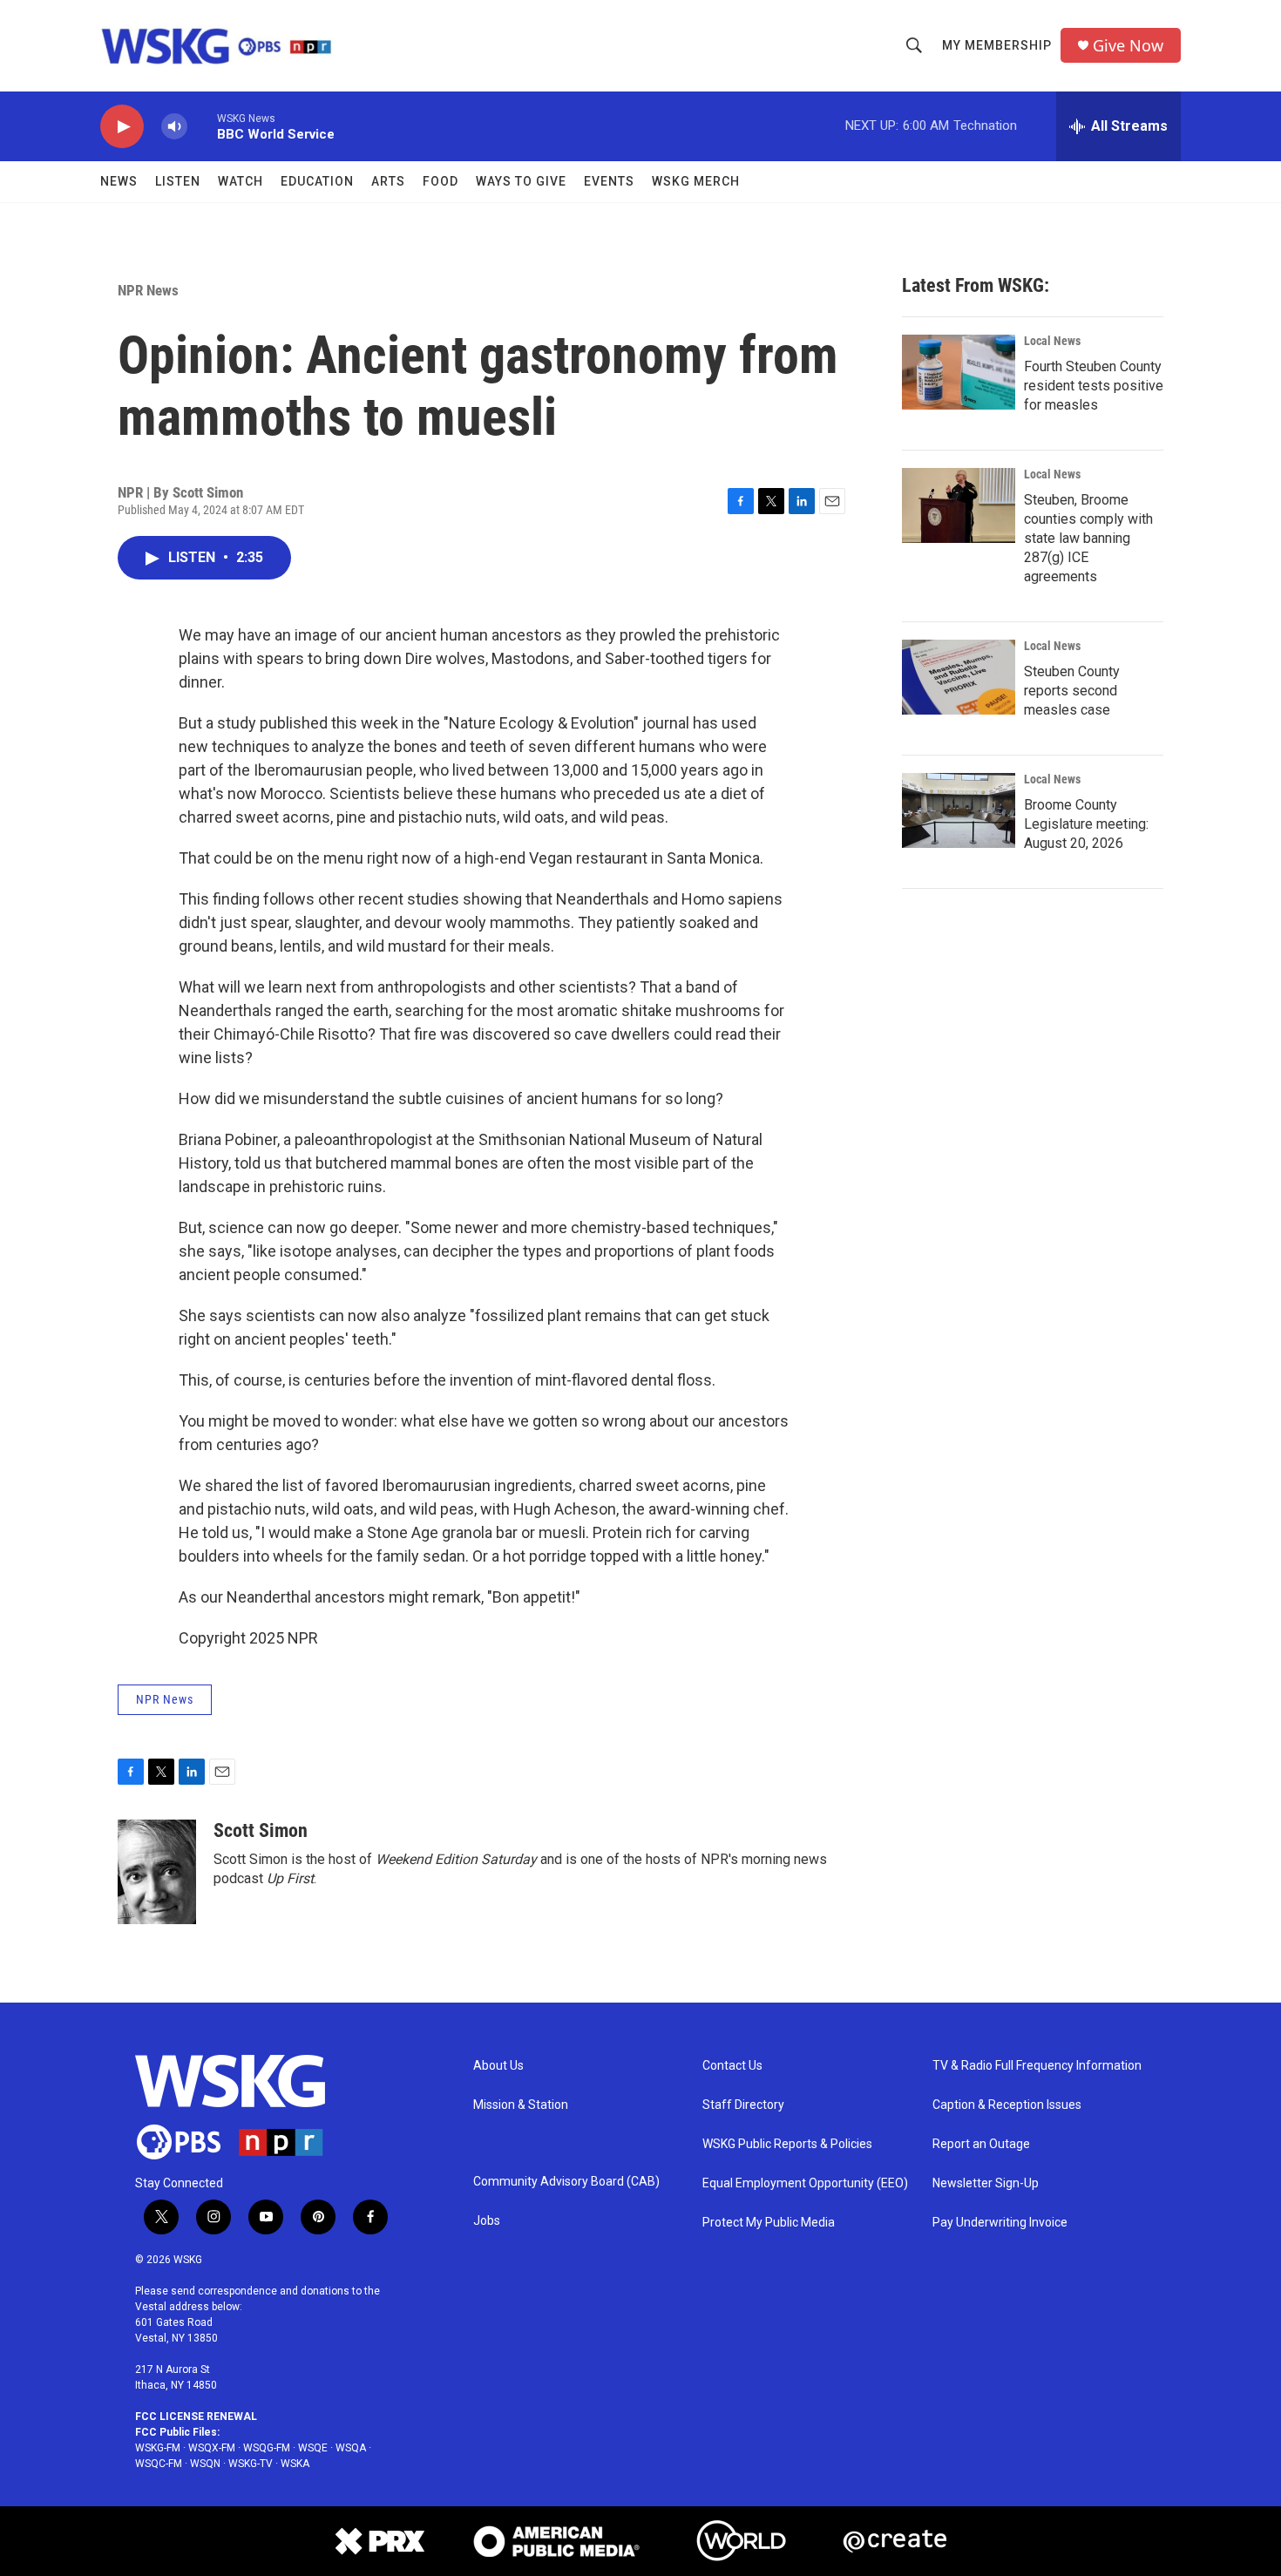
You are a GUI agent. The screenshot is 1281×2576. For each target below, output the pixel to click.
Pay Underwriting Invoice (1000, 2223)
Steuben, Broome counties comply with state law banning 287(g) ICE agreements (1088, 538)
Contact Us (732, 2066)
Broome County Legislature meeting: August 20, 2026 (1086, 824)
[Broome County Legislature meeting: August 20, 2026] (959, 810)
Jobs (487, 2221)
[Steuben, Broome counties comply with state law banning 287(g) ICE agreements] (959, 505)
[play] (122, 127)
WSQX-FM (212, 2448)
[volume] (174, 127)
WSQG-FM (267, 2448)
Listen (178, 181)
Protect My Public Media (769, 2223)
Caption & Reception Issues (1007, 2105)
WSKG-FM (158, 2448)
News (119, 181)
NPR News (148, 290)
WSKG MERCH (696, 181)
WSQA (351, 2448)
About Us (498, 2066)
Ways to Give (521, 181)
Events (609, 181)
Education (317, 181)
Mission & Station (521, 2105)
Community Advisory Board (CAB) (566, 2182)
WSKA (295, 2464)
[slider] (202, 126)
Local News (1052, 341)
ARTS (388, 181)
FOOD (441, 181)
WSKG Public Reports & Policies (787, 2144)
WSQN (205, 2464)
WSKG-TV (251, 2464)
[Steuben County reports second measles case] (959, 677)
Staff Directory (743, 2105)
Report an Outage (981, 2144)
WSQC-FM (159, 2464)
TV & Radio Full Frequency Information (1037, 2066)
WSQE (313, 2448)
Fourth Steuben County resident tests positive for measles (1094, 386)
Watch (241, 181)
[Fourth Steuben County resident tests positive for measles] (959, 372)
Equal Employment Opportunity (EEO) (805, 2183)
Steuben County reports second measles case (1072, 691)
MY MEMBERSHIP (997, 45)
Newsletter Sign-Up (986, 2183)
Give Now (1128, 46)
